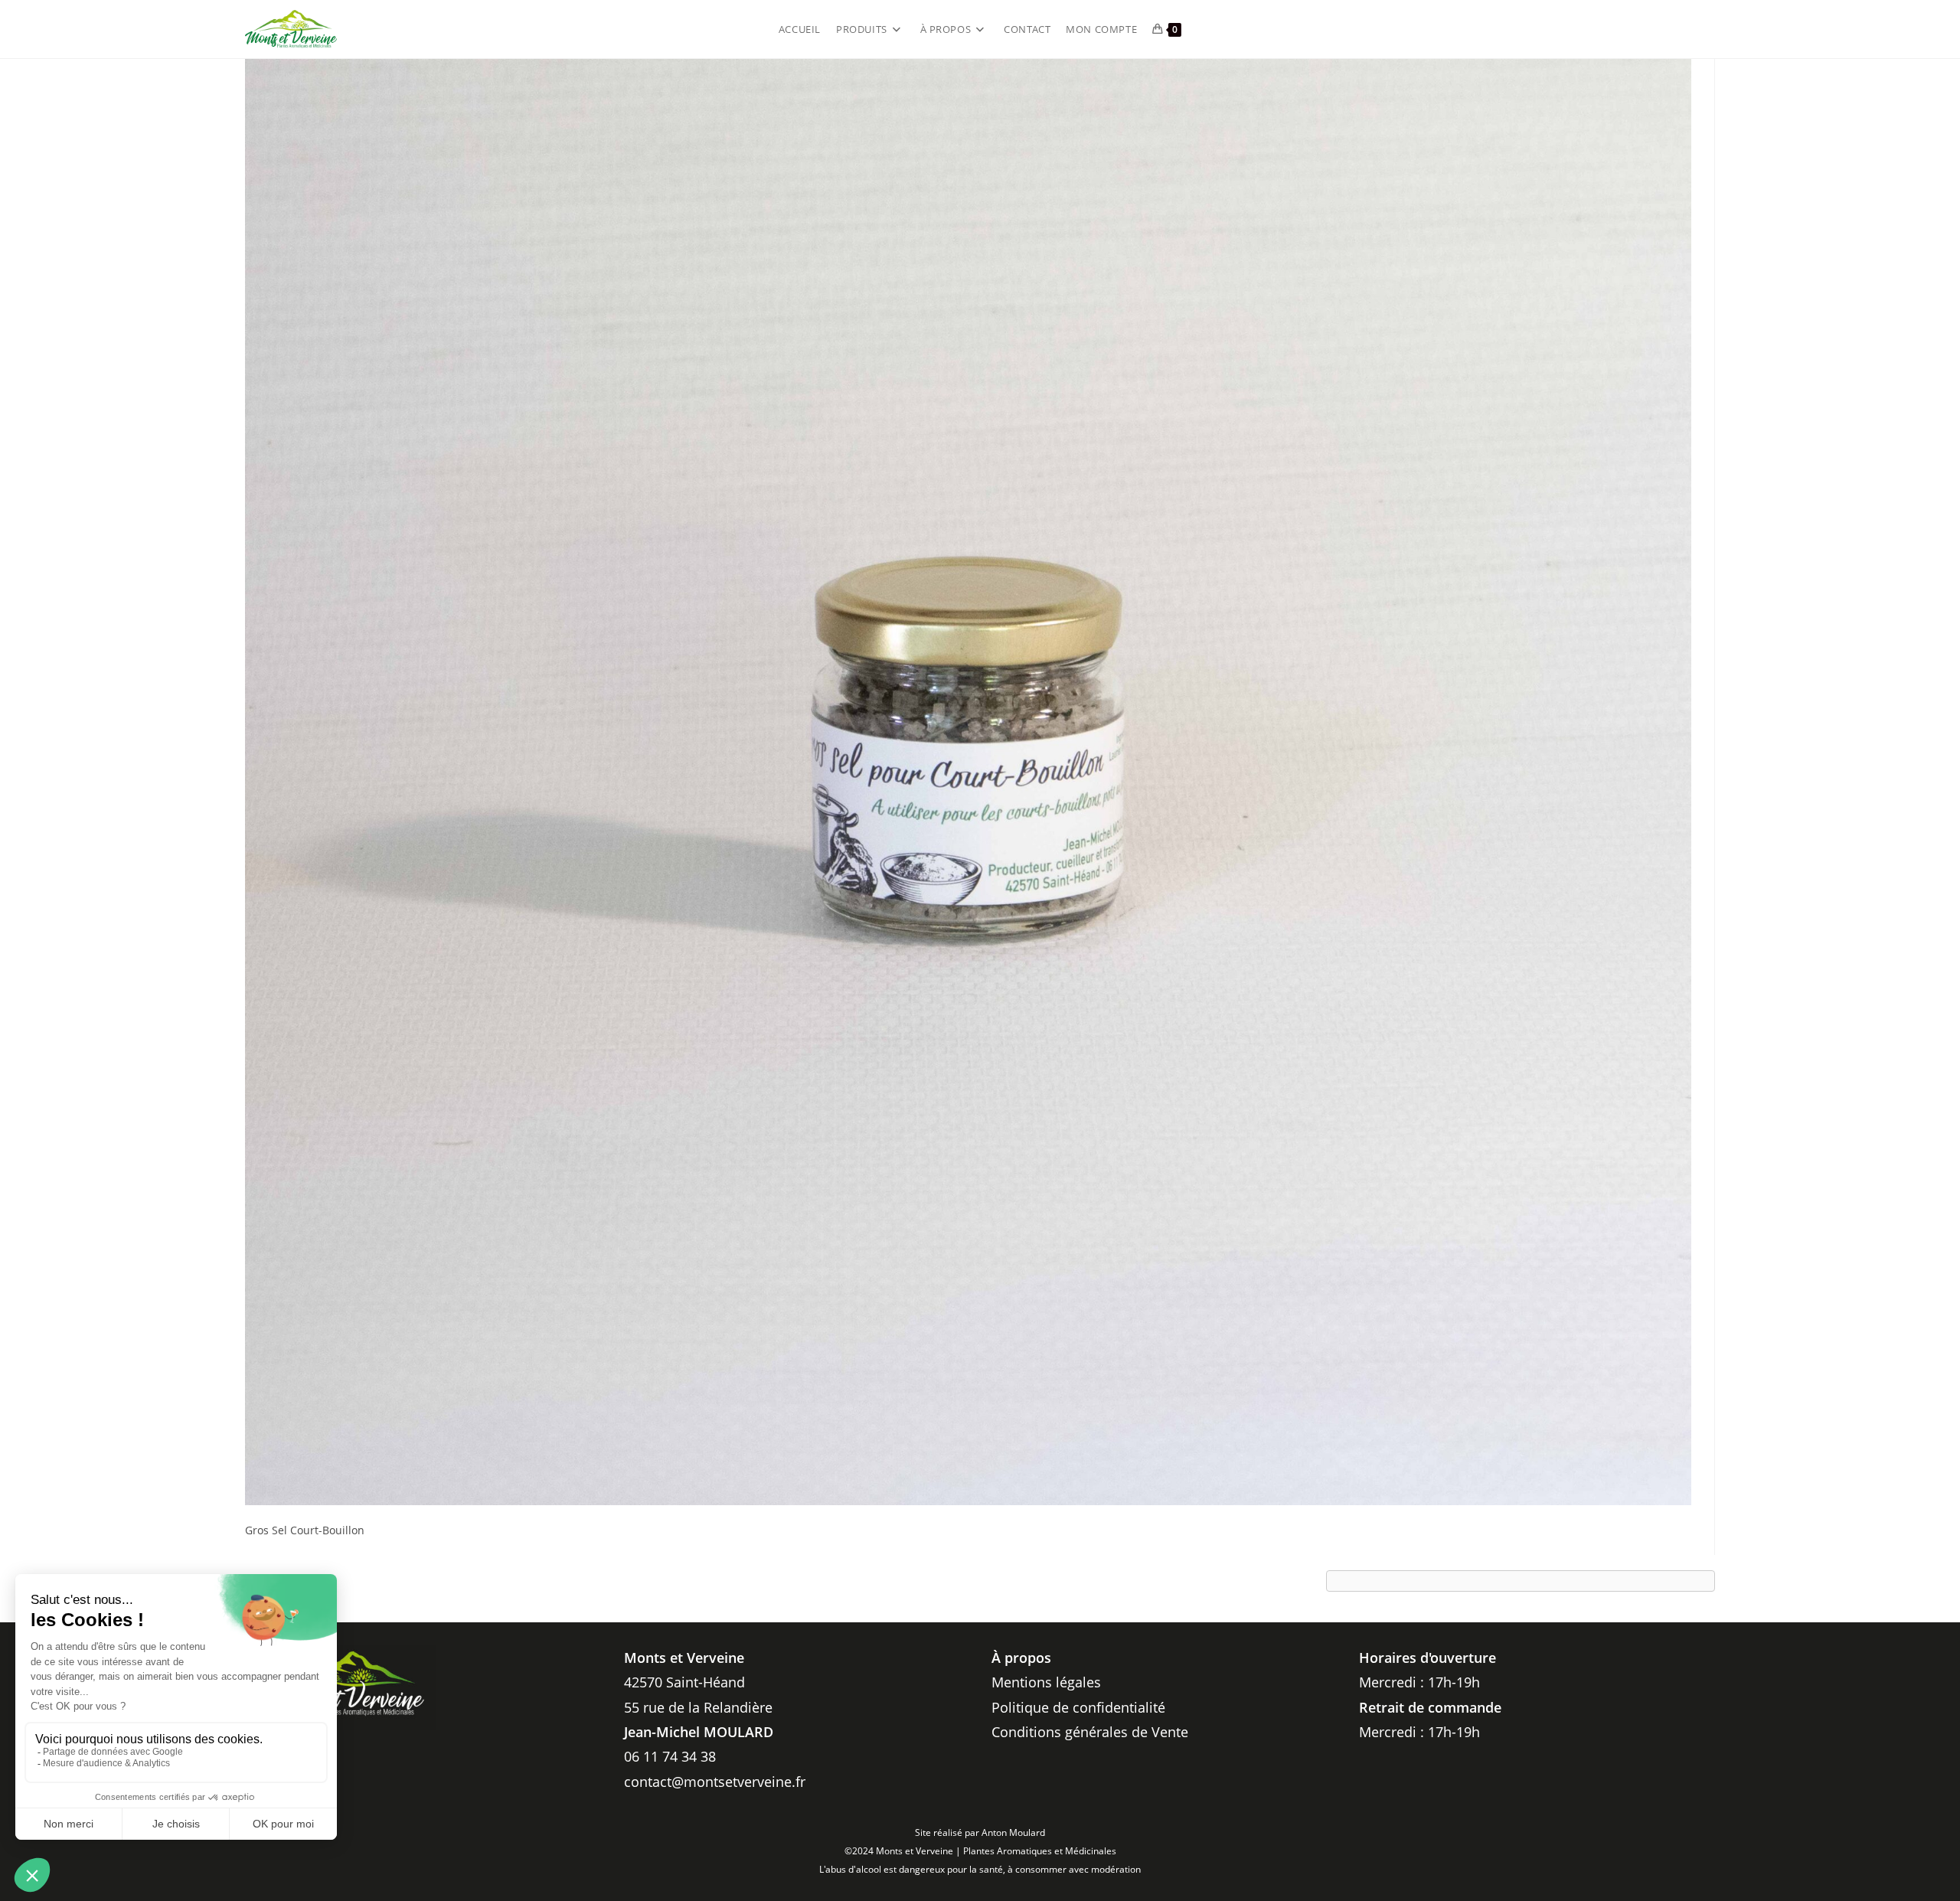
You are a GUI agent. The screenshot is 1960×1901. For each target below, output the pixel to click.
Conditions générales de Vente (1090, 1732)
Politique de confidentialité (1078, 1707)
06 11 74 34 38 (670, 1756)
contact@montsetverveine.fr (715, 1782)
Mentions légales (1046, 1682)
